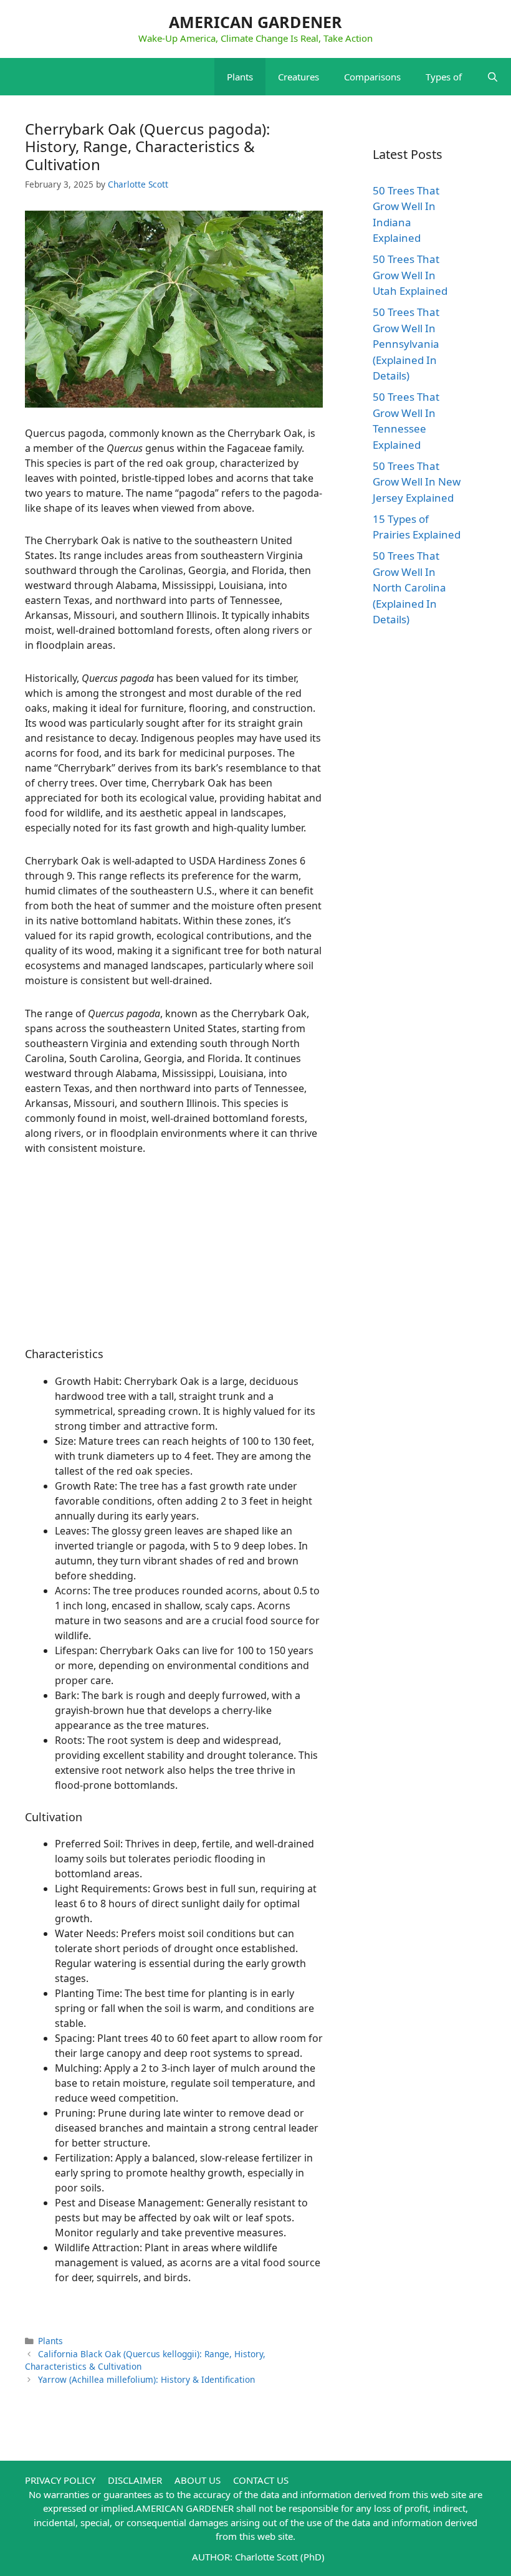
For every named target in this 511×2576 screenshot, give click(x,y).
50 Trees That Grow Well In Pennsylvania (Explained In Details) (406, 344)
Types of (444, 77)
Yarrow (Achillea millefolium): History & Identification (146, 2379)
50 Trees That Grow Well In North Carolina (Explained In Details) (409, 587)
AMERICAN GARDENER (255, 22)
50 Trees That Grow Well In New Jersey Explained (417, 482)
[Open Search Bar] (493, 77)
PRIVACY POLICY (60, 2480)
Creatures (298, 77)
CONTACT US (261, 2480)
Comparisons (372, 77)
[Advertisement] (174, 1260)
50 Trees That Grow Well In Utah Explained (410, 275)
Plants (240, 77)
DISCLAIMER (135, 2480)
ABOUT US (198, 2480)
